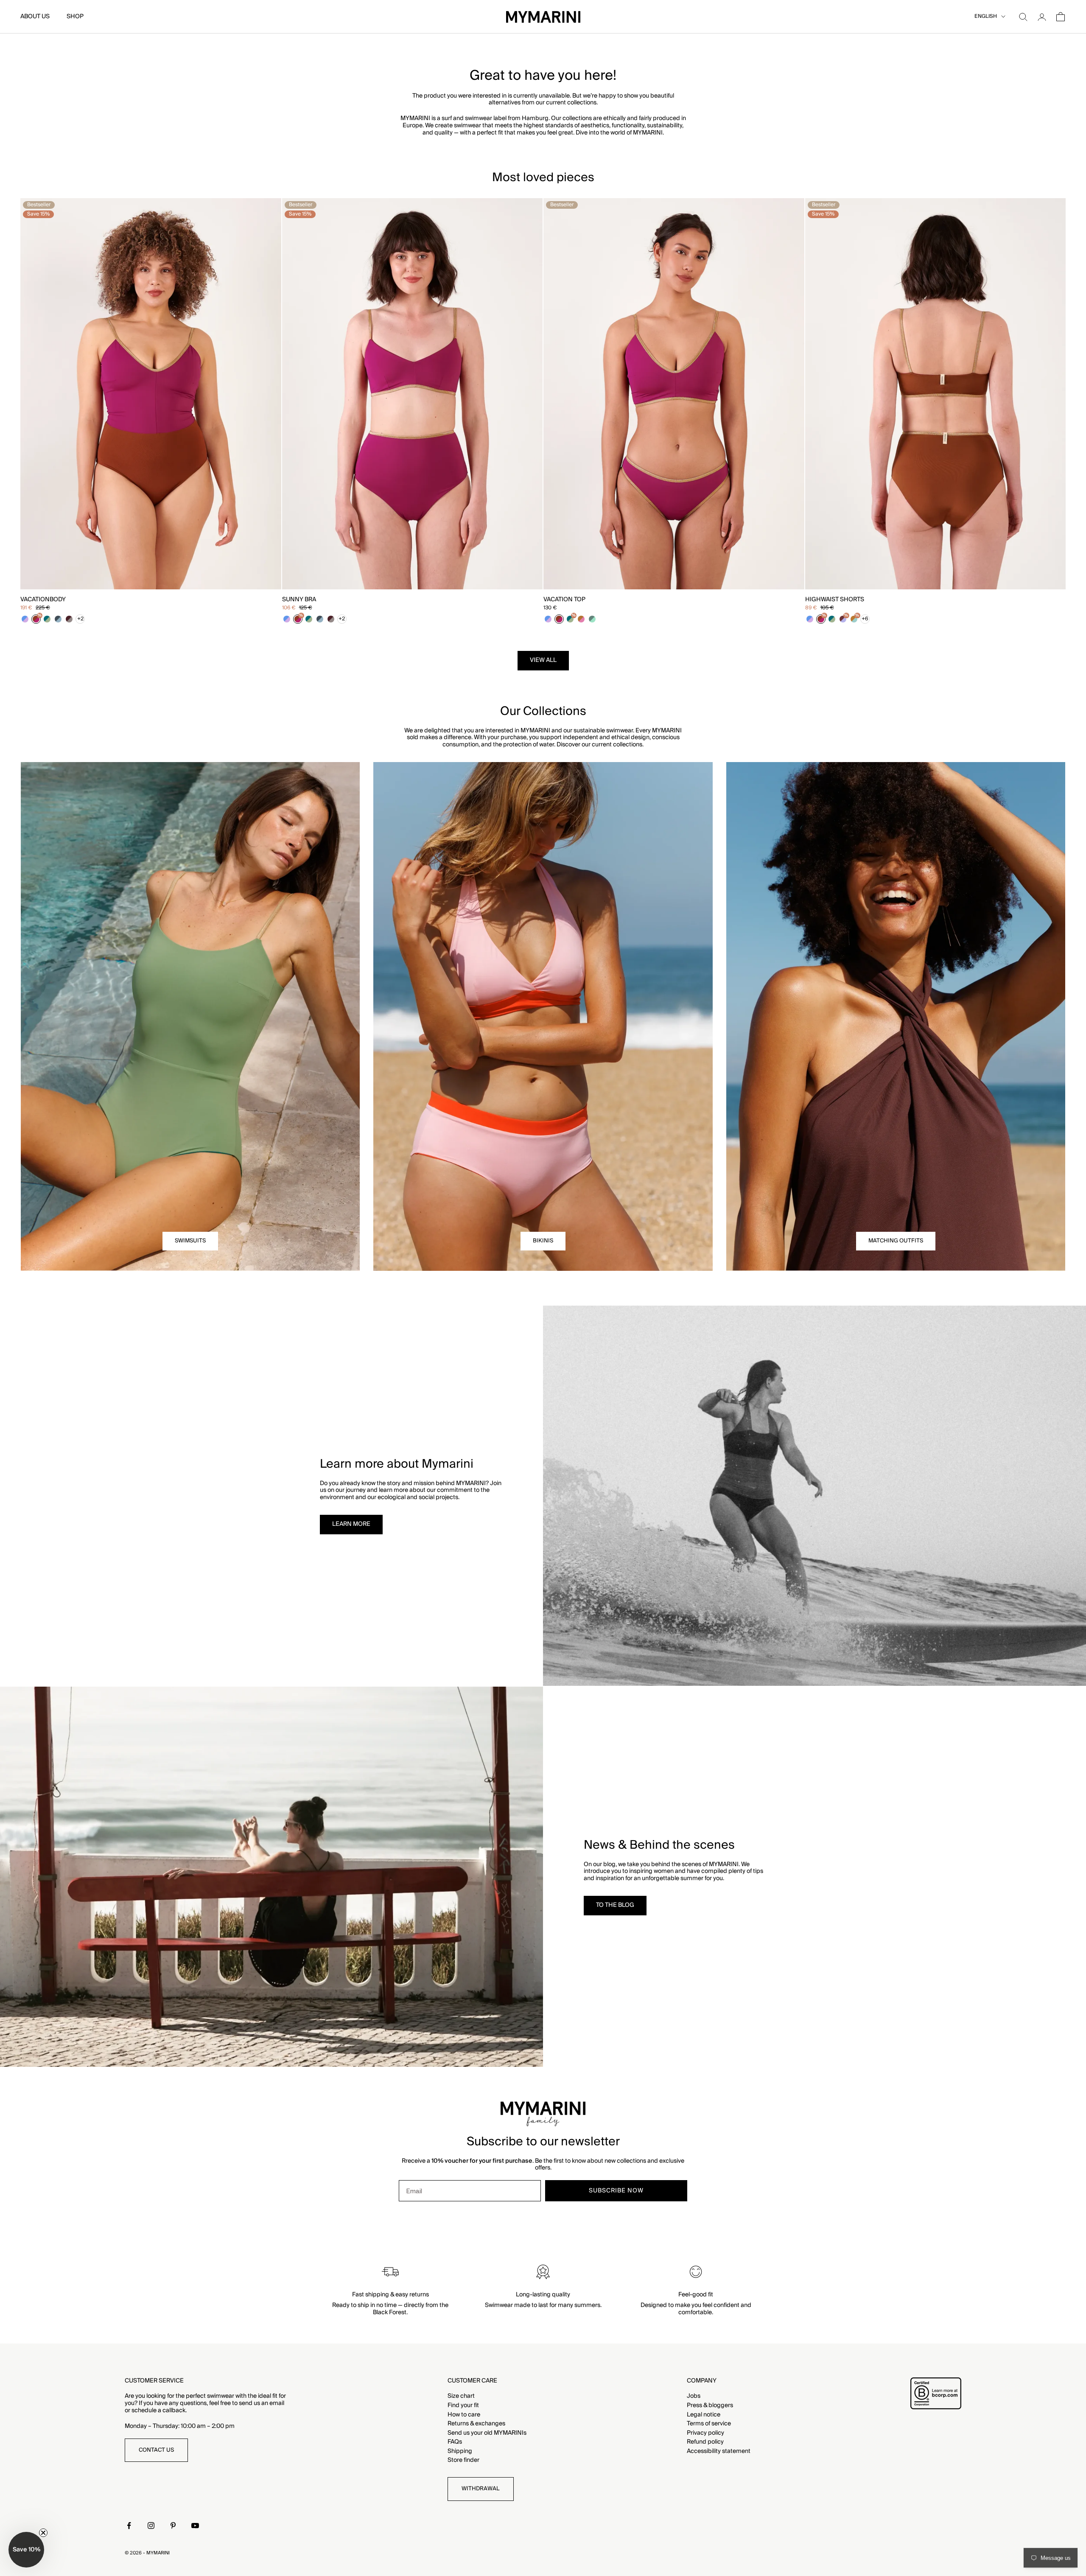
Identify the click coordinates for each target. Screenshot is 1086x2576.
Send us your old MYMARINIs (487, 2433)
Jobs (694, 2396)
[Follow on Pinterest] (173, 2526)
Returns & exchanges (476, 2424)
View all (543, 660)
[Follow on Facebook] (129, 2526)
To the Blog (615, 1905)
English (986, 17)
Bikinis (543, 1241)
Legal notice (704, 2415)
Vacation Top (564, 600)
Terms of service (709, 2424)
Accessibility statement (719, 2451)
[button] (26, 2550)
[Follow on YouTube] (195, 2526)
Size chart (461, 2396)
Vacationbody (43, 600)
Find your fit (463, 2405)
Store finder (463, 2460)
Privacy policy (705, 2433)
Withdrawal (481, 2489)
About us (35, 17)
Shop (75, 17)
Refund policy (705, 2442)
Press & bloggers (710, 2405)
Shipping (460, 2451)
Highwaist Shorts (835, 600)
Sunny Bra (299, 600)
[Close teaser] (43, 2533)
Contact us (156, 2450)
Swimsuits (190, 1241)
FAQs (455, 2442)
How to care (464, 2415)
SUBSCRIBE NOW (616, 2191)
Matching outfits (896, 1241)
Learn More (351, 1524)
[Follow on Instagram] (151, 2526)
